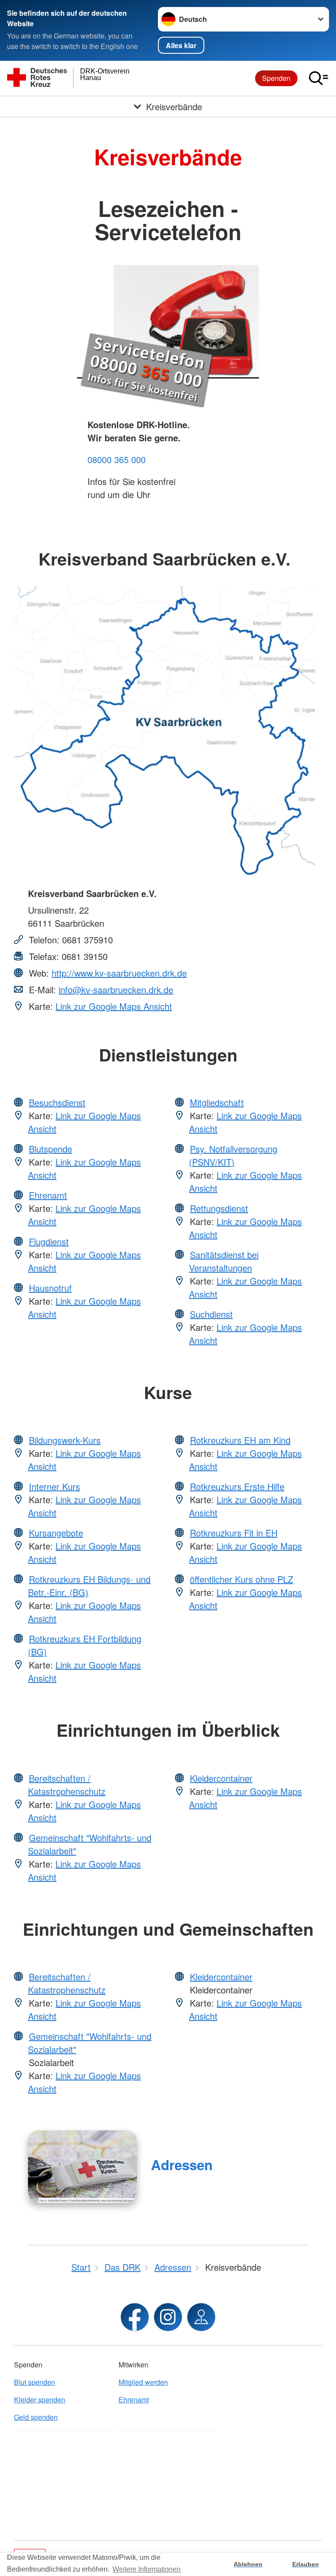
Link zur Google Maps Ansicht (114, 1006)
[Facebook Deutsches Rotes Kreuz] (135, 2317)
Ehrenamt (48, 1195)
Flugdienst (49, 1241)
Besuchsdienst (57, 1102)
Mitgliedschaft (217, 1102)
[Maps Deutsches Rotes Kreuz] (201, 2317)
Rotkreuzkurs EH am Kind (240, 1440)
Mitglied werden (143, 2382)
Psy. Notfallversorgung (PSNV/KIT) (233, 1155)
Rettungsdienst (219, 1208)
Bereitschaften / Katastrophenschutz (67, 1785)
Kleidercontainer (221, 1778)
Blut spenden (35, 2382)
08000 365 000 (117, 459)
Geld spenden (36, 2417)
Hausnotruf (50, 1288)
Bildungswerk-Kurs (65, 1440)
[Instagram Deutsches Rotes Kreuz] (168, 2317)
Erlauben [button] (306, 2564)
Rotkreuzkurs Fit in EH (234, 1533)
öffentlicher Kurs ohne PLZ (241, 1579)
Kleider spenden (40, 2400)
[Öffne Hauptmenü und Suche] (318, 78)
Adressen (182, 2165)
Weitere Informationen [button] (147, 2569)
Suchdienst (211, 1314)
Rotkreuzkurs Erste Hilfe (237, 1486)
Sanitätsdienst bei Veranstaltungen (224, 1261)
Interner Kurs (54, 1486)
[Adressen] (82, 2167)
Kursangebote (56, 1533)
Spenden (276, 78)
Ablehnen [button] (248, 2564)
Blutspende (51, 1149)
